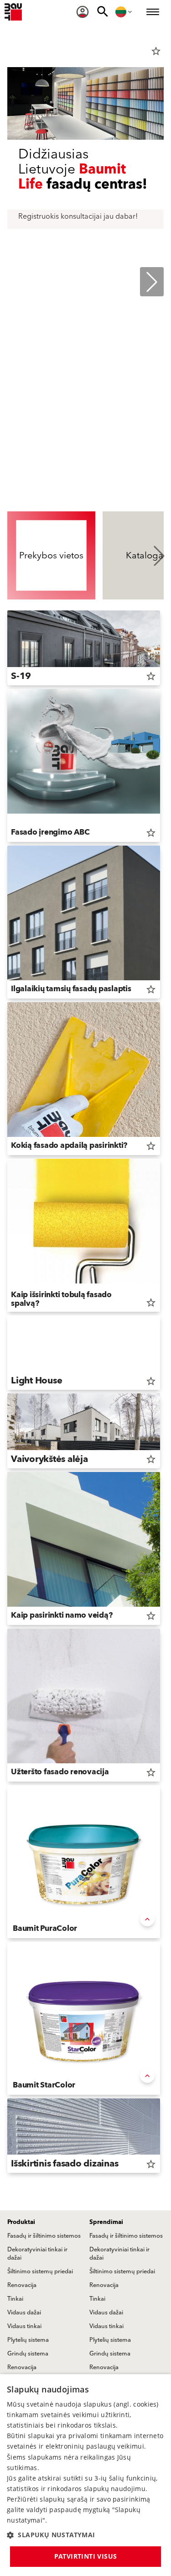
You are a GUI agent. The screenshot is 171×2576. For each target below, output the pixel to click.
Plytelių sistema (28, 2340)
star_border (156, 51)
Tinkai (15, 2299)
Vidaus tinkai (24, 2326)
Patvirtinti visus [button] (86, 2556)
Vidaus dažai (24, 2313)
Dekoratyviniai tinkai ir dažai (37, 2254)
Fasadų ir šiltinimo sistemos (44, 2236)
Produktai (21, 2222)
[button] (85, 2535)
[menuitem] (83, 12)
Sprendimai (106, 2222)
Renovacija (22, 2285)
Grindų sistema (28, 2354)
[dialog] (85, 2475)
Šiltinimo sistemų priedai (40, 2271)
